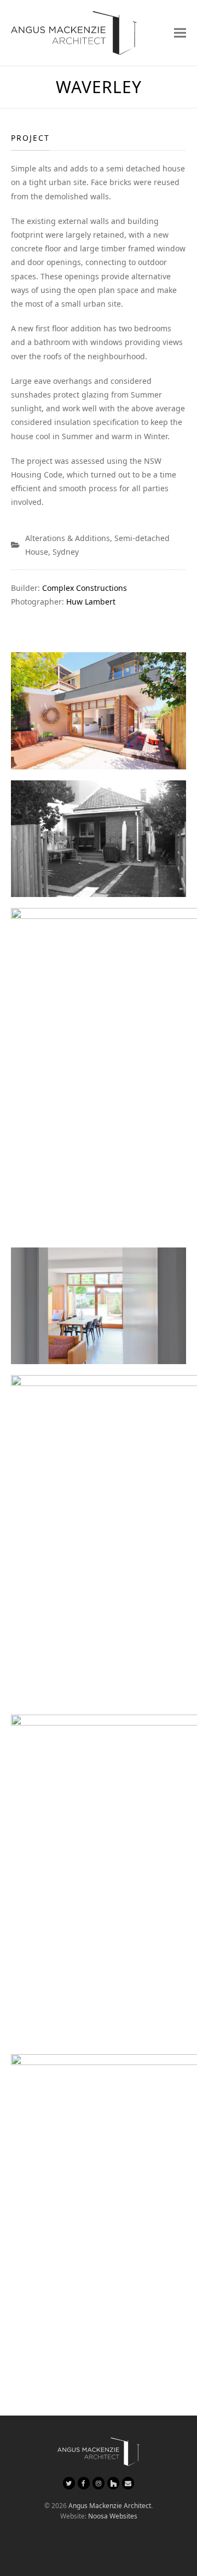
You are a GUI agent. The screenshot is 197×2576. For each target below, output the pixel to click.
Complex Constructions (85, 588)
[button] (180, 33)
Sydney (66, 552)
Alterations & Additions (68, 538)
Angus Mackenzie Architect (110, 2506)
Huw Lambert (91, 602)
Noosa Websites (113, 2516)
